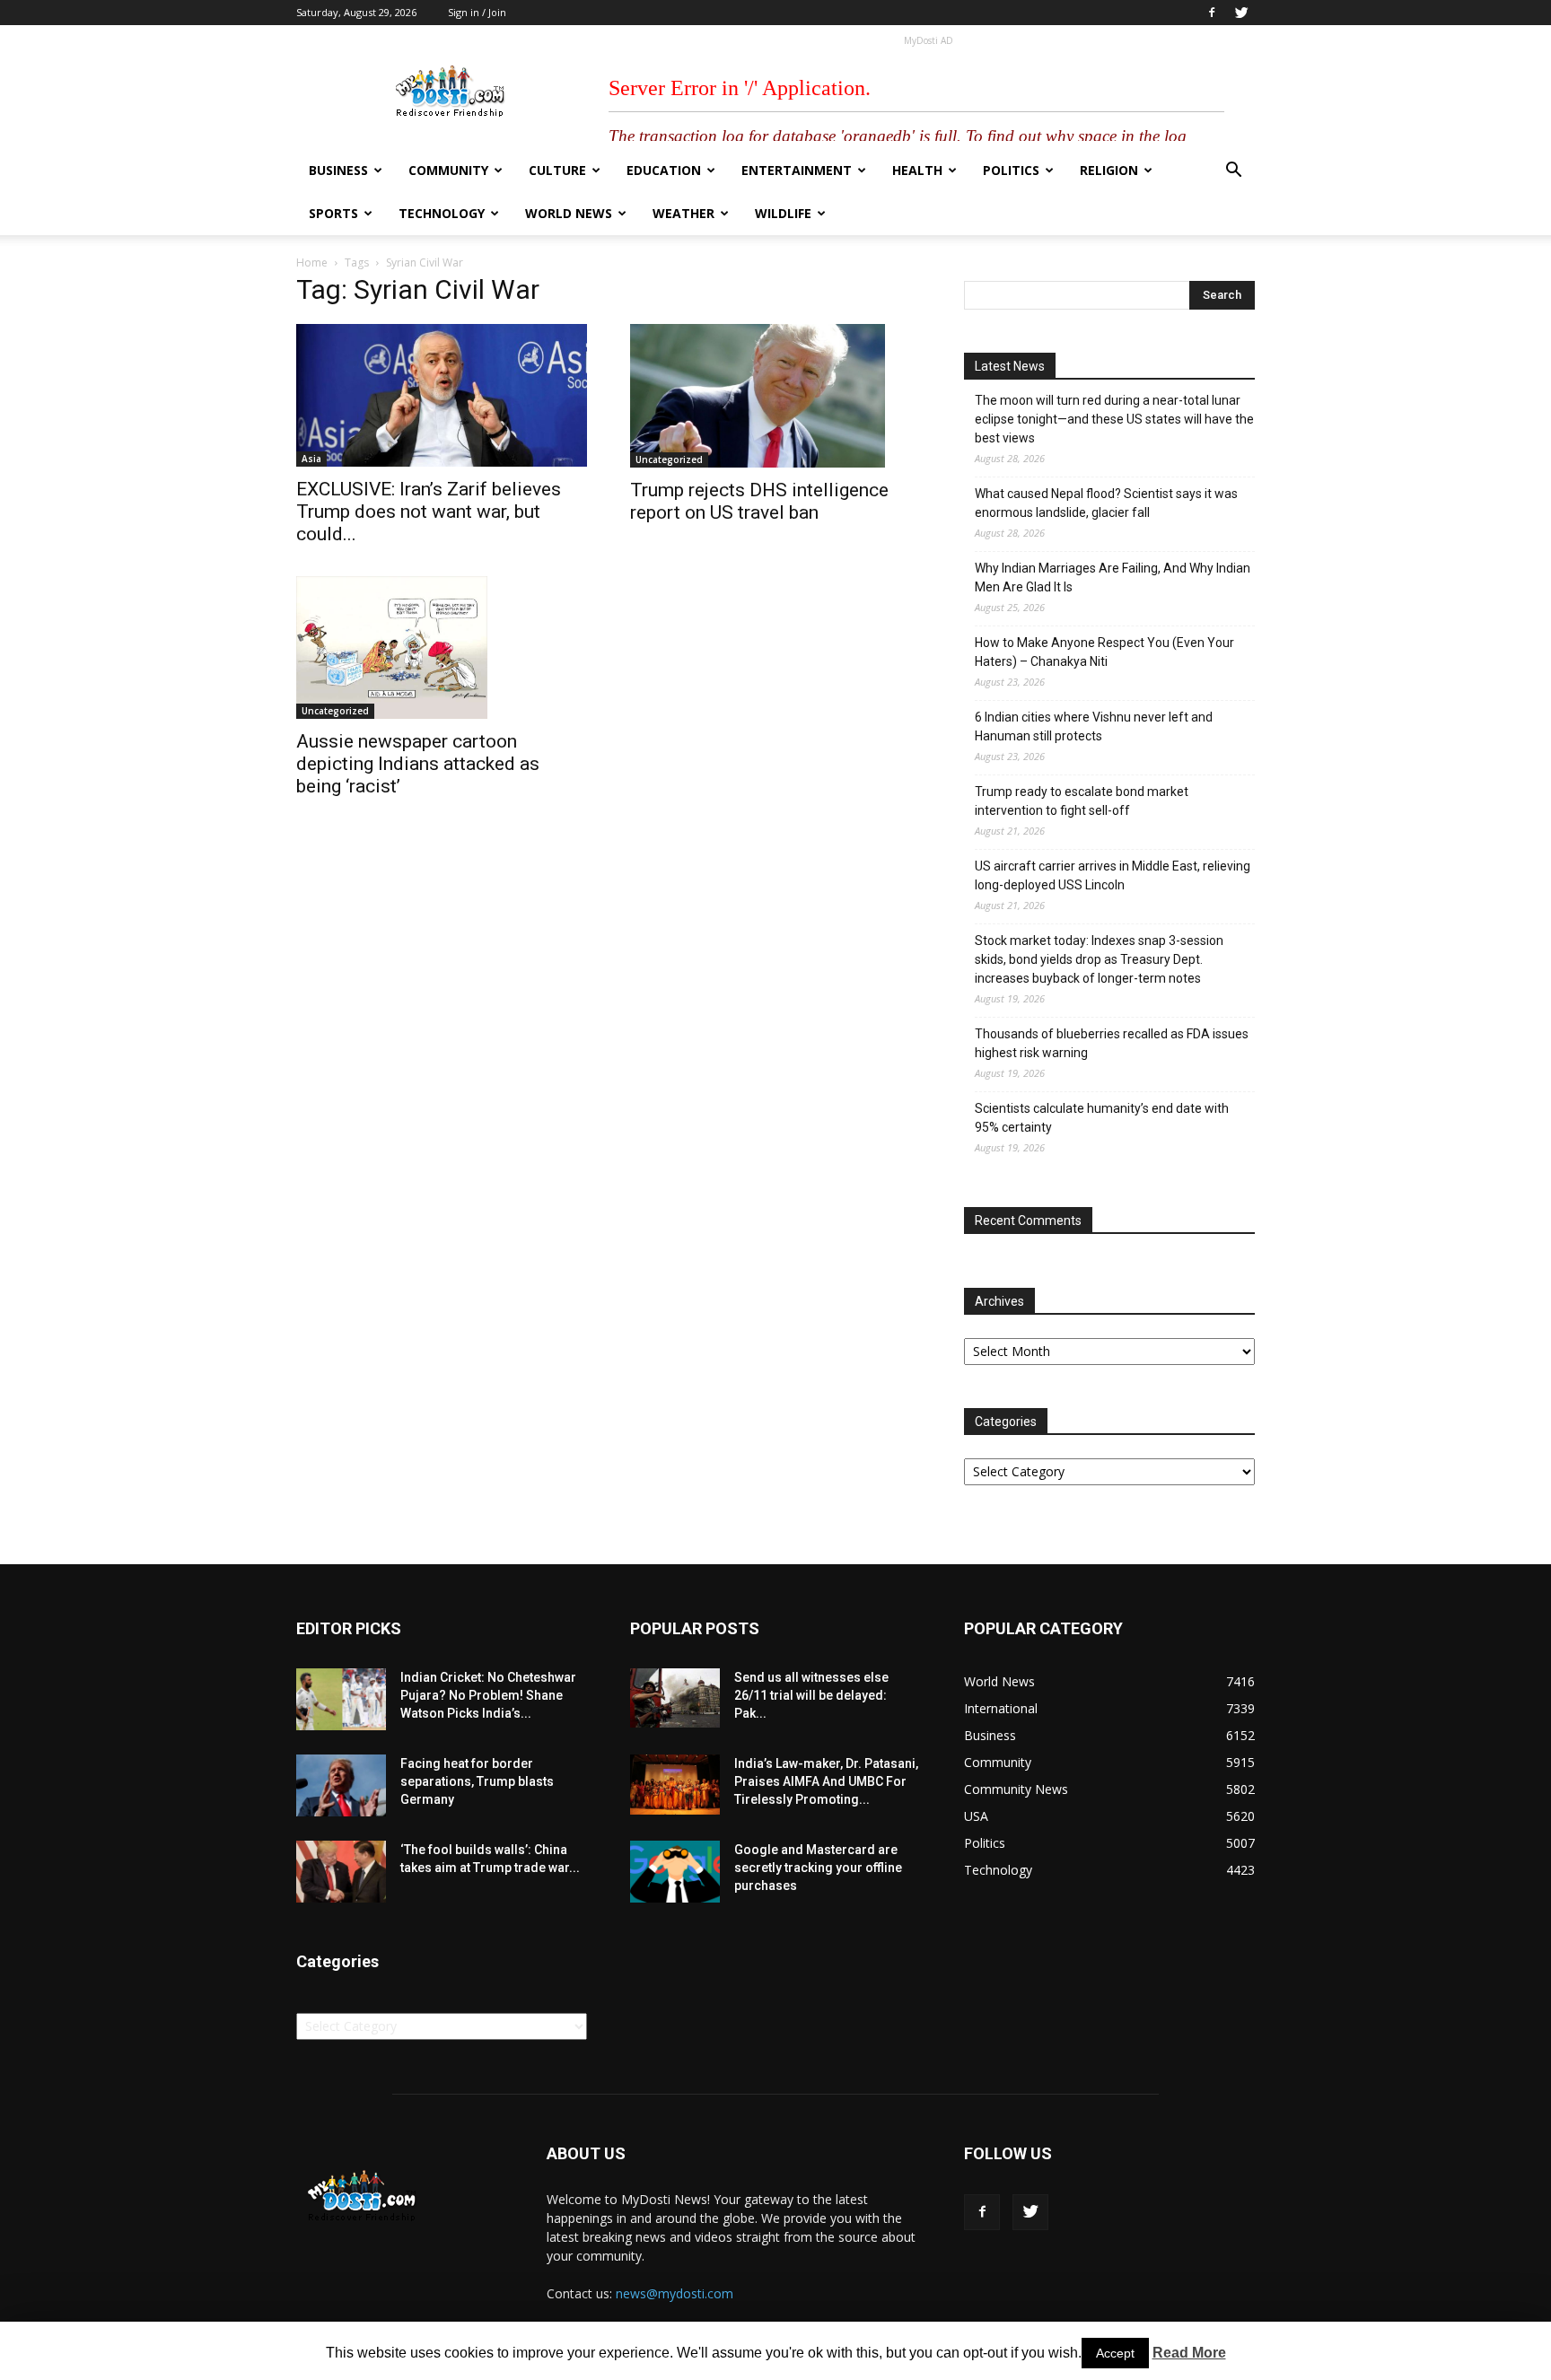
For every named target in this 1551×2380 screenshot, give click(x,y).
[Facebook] (1212, 13)
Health (917, 170)
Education (664, 170)
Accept (1115, 2353)
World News (569, 213)
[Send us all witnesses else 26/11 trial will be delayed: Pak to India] (675, 1698)
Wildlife (783, 213)
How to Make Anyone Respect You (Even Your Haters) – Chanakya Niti (1104, 652)
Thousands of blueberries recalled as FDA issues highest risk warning (1112, 1043)
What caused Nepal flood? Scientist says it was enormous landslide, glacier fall (1106, 503)
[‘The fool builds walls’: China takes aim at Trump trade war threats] (341, 1872)
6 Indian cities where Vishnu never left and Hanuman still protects (1094, 726)
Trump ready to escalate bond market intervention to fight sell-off (1082, 801)
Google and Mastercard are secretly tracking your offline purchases (818, 1868)
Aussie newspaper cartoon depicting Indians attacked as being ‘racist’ (418, 764)
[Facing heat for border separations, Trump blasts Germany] (341, 1785)
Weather (683, 213)
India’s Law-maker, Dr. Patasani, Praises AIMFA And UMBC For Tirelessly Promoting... (826, 1781)
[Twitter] (1241, 13)
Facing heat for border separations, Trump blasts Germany (477, 1781)
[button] (1233, 172)
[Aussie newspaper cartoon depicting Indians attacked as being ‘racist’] (442, 648)
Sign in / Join (477, 12)
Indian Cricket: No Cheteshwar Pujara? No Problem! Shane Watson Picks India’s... (488, 1695)
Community (448, 170)
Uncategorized (669, 459)
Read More (1189, 2353)
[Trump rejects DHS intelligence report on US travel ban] (775, 396)
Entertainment (797, 170)
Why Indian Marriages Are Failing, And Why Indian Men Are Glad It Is (1113, 577)
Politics (1011, 170)
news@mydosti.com (675, 2293)
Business (338, 170)
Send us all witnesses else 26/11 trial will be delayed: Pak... (811, 1695)
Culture (557, 170)
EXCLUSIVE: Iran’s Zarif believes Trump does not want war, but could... (429, 512)
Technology (442, 213)
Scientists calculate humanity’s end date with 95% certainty (1102, 1118)
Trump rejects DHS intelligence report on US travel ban (759, 501)
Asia (311, 459)
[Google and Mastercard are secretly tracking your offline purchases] (675, 1872)
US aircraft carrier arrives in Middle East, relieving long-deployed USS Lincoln (1113, 875)
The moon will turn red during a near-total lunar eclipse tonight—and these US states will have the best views (1114, 419)
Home (312, 262)
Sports (333, 213)
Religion (1109, 170)
